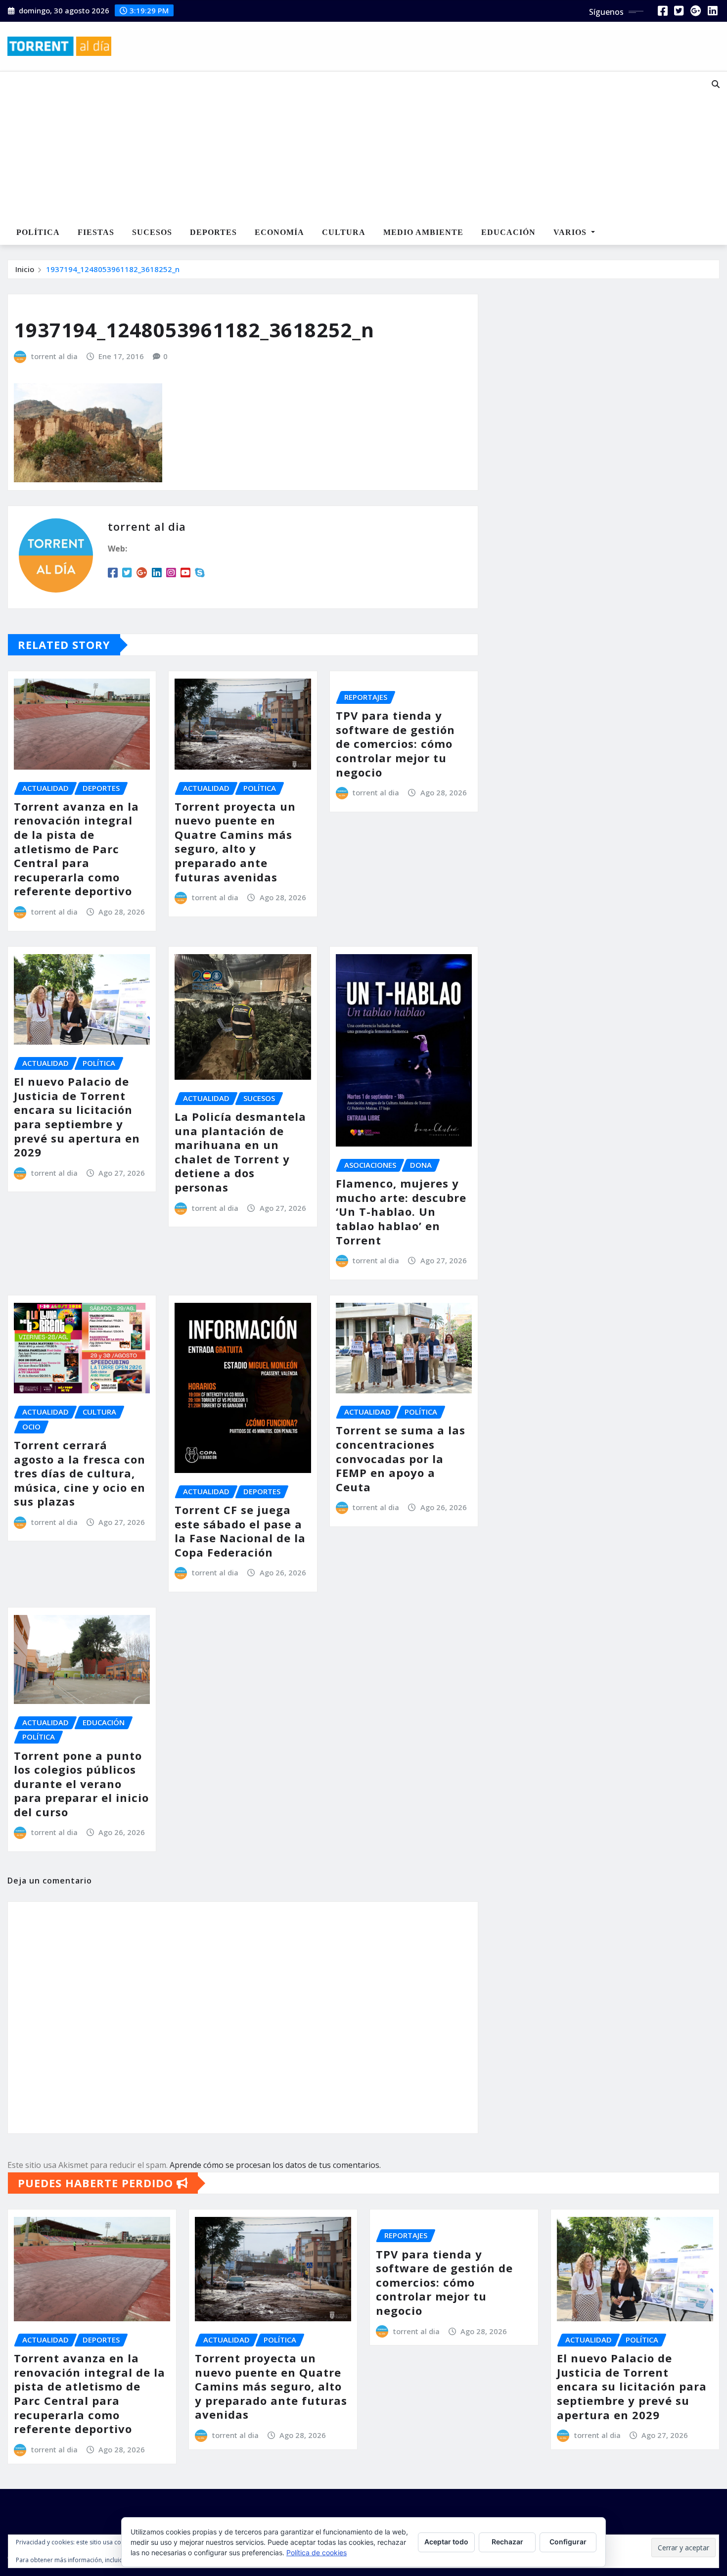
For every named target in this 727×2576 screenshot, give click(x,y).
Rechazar (507, 2542)
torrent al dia (54, 356)
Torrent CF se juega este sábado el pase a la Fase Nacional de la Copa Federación (240, 1531)
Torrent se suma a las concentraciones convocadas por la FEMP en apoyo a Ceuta (401, 1458)
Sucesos (152, 232)
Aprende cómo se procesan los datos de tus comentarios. (275, 2165)
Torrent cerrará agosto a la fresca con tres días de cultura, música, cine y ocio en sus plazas (80, 1473)
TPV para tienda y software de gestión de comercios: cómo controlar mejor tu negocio (395, 743)
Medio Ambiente (423, 232)
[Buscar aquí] (716, 84)
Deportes (213, 232)
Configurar (568, 2542)
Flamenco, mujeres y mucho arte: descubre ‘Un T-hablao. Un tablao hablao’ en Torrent (401, 1211)
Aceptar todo (446, 2542)
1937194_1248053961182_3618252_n (113, 269)
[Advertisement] (333, 146)
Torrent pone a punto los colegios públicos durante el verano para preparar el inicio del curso (81, 1784)
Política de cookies (317, 2553)
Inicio (25, 269)
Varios (571, 232)
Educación (508, 232)
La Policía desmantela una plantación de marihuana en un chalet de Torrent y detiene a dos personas (240, 1152)
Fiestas (96, 232)
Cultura (344, 232)
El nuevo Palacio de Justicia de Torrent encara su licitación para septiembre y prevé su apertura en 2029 (77, 1117)
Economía (279, 232)
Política (38, 232)
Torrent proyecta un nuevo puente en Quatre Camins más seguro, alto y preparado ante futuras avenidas (235, 842)
